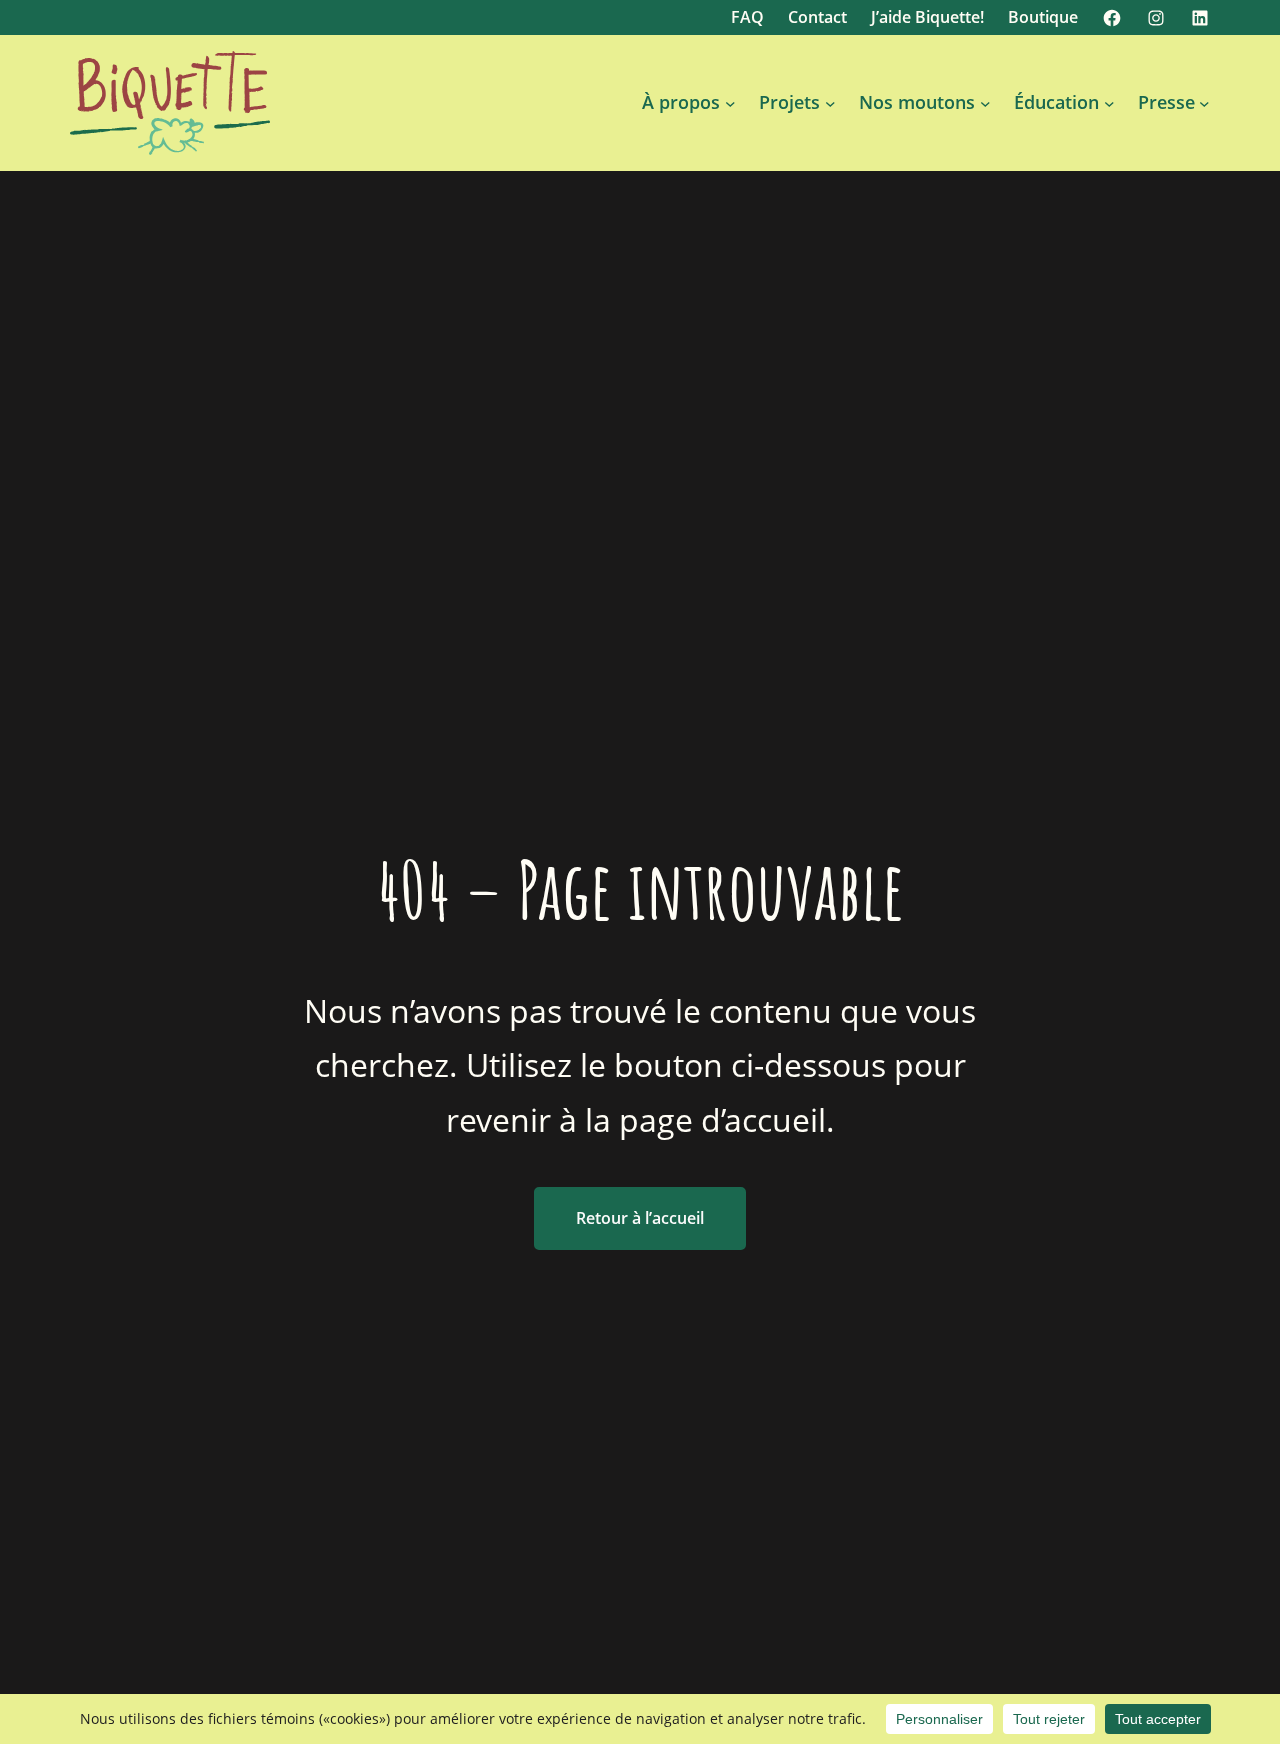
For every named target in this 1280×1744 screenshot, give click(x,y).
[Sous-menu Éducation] (1109, 103)
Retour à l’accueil (640, 1218)
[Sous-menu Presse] (1204, 103)
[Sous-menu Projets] (830, 103)
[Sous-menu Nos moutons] (985, 103)
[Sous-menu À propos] (730, 103)
